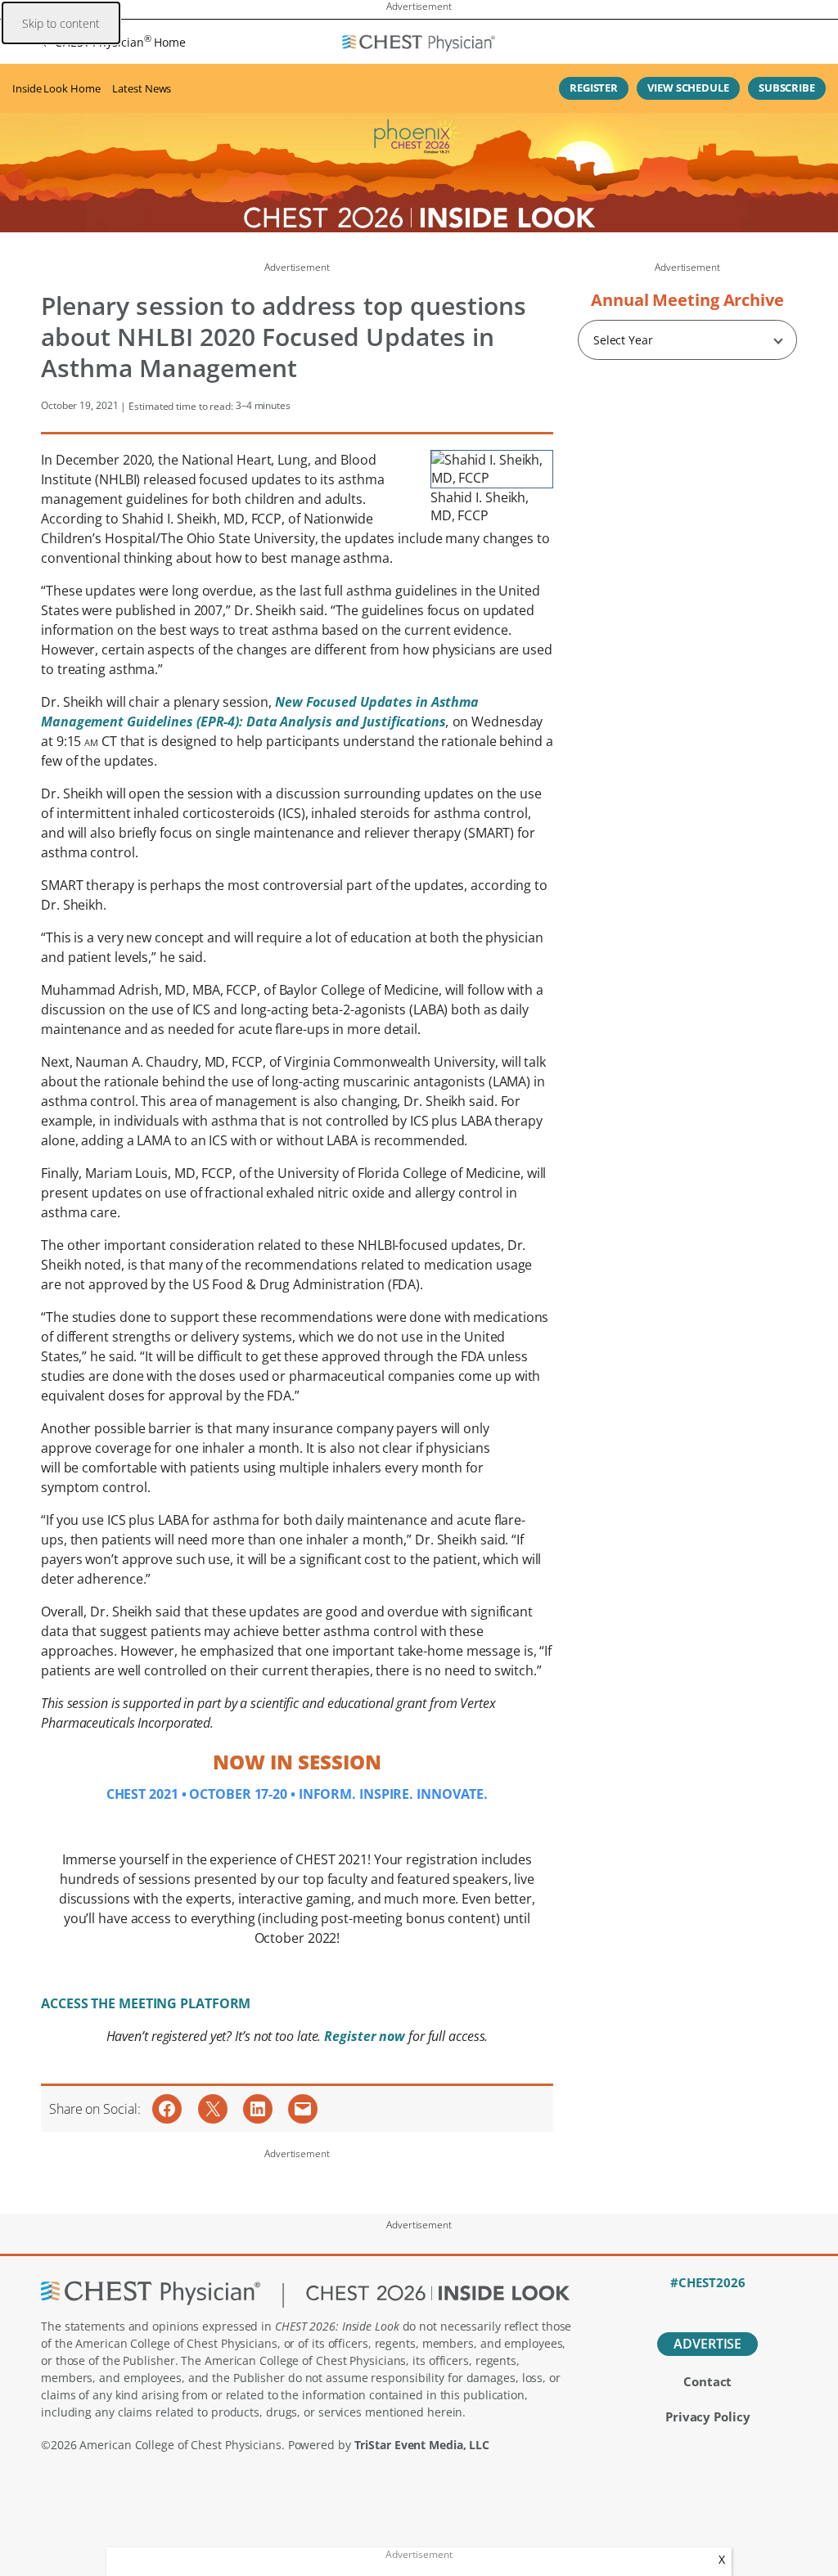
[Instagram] (764, 2304)
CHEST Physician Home (120, 42)
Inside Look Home (56, 88)
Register (594, 88)
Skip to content (61, 23)
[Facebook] (651, 2304)
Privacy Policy (708, 2416)
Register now (366, 2036)
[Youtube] (736, 2304)
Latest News (142, 88)
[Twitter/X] (679, 2304)
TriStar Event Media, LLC (422, 2445)
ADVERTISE (707, 2344)
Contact (707, 2381)
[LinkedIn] (707, 2304)
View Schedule (688, 88)
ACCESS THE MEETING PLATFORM (146, 2003)
